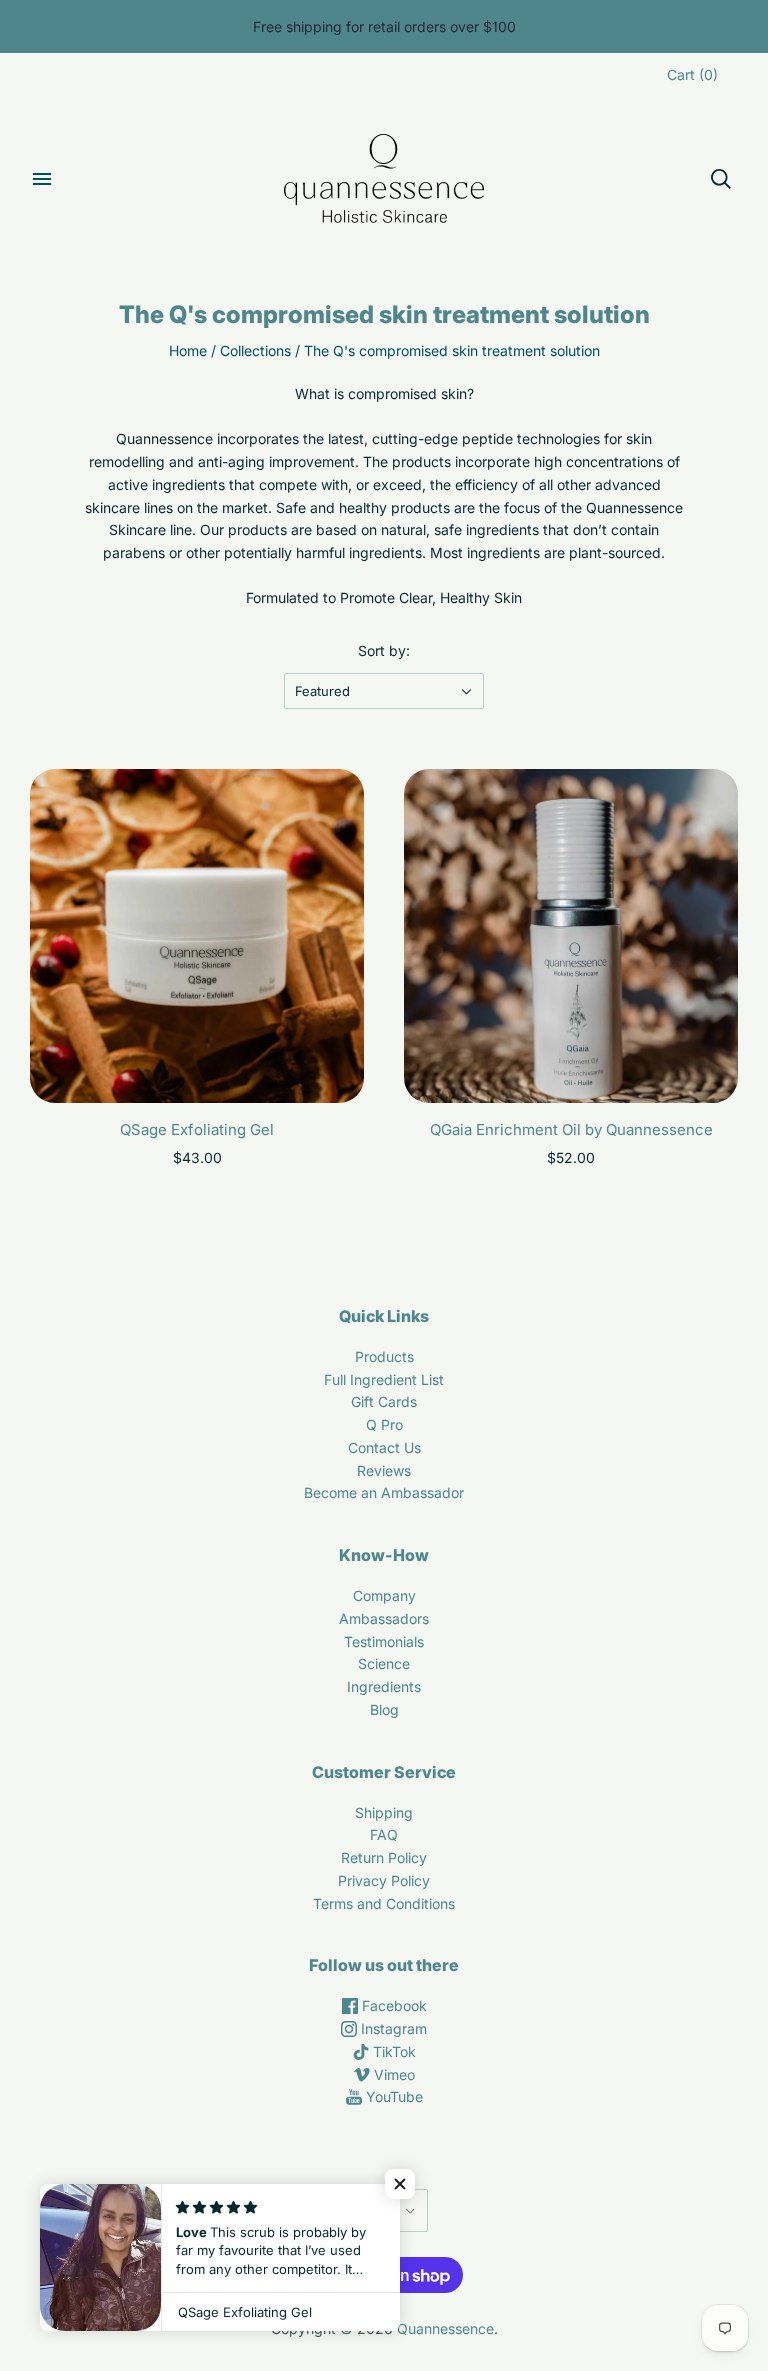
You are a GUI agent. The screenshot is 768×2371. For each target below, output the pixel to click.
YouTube (392, 2096)
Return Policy (384, 1857)
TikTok (392, 2051)
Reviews (384, 1470)
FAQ (384, 1834)
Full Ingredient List (384, 1379)
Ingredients (384, 1686)
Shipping (384, 1812)
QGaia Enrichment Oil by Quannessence (571, 1129)
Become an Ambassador (384, 1492)
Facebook (392, 2005)
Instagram (392, 2028)
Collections (255, 350)
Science (384, 1663)
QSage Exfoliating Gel (197, 1129)
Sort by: (384, 650)
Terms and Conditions (384, 1903)
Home (188, 350)
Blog (384, 1709)
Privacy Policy (384, 1880)
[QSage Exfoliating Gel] (197, 936)
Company (384, 1595)
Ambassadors (384, 1618)
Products (384, 1356)
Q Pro (384, 1424)
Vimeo (392, 2074)
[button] (400, 2184)
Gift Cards (384, 1401)
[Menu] (42, 179)
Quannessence (445, 2328)
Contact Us (384, 1447)
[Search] (721, 179)
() (692, 74)
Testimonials (384, 1641)
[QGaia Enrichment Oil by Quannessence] (571, 936)
